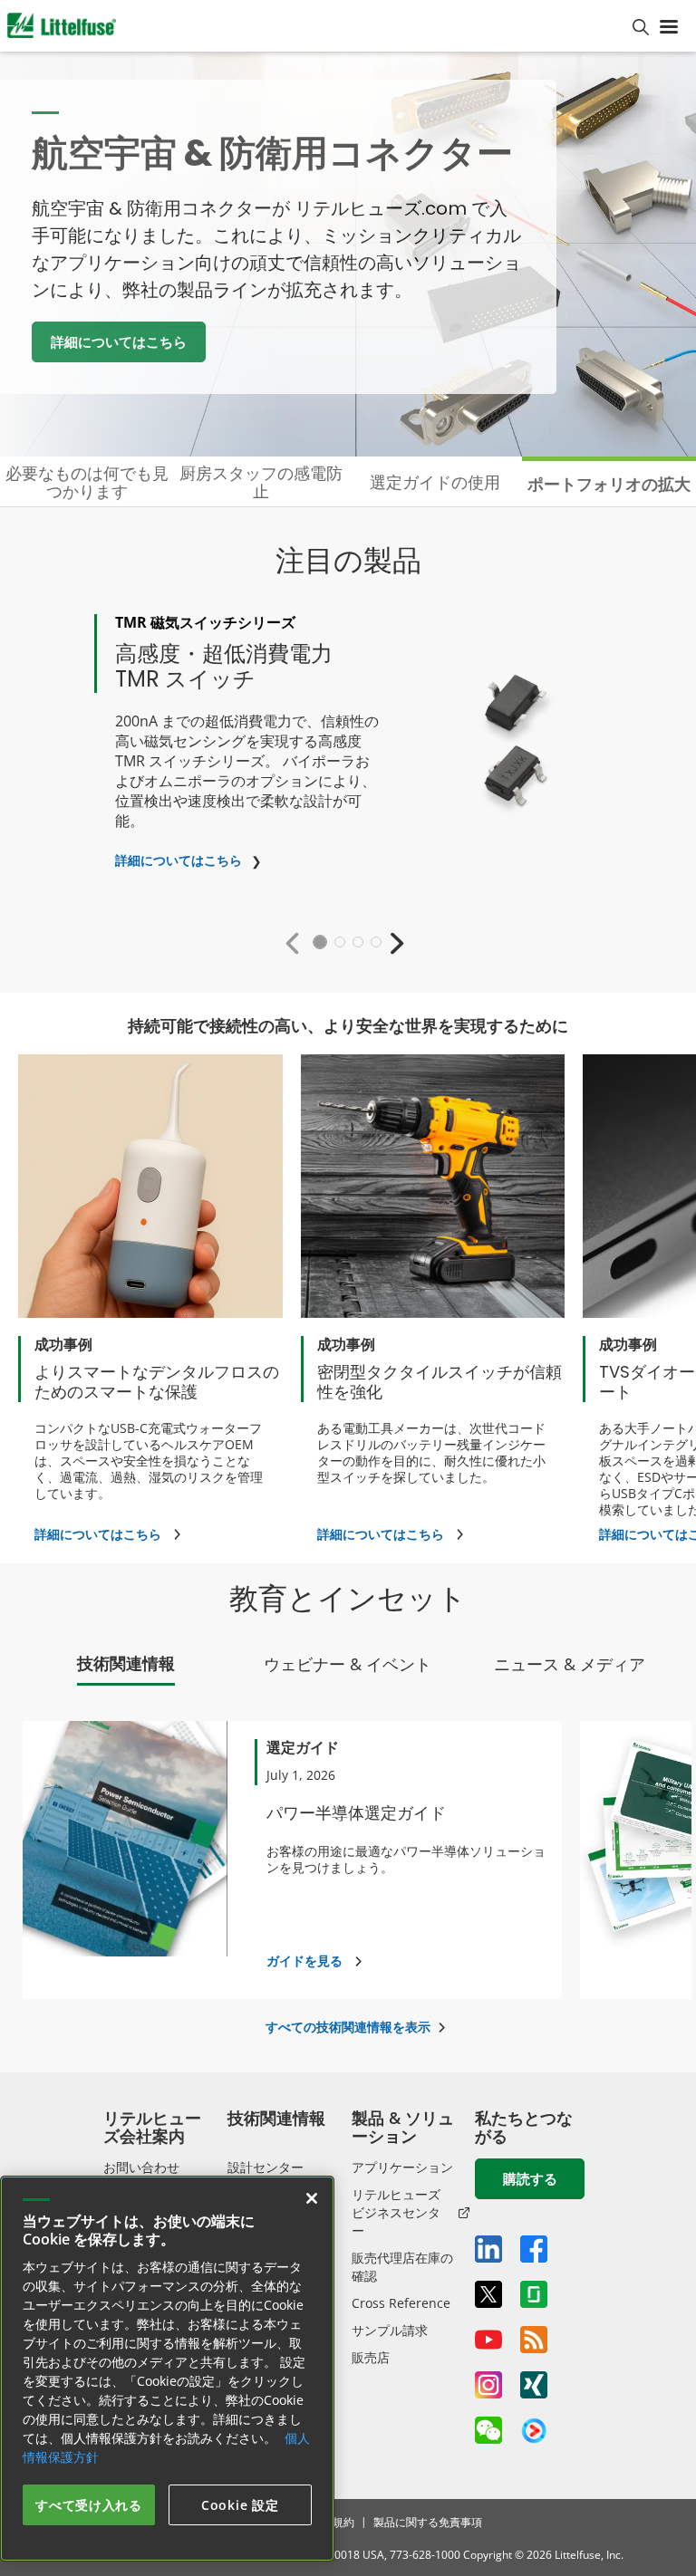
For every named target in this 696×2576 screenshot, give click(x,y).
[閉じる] (312, 2198)
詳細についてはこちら (119, 341)
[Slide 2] (340, 942)
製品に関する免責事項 (428, 2522)
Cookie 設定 (240, 2505)
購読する (530, 2178)
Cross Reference (401, 2303)
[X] (488, 2294)
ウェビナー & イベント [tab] (348, 1664)
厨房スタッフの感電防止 (261, 482)
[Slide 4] (376, 942)
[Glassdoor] (534, 2294)
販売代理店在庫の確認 (402, 2267)
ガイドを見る (304, 1961)
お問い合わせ (141, 2167)
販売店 (371, 2357)
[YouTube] (488, 2340)
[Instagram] (488, 2385)
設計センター (266, 2167)
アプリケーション (402, 2167)
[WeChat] (488, 2430)
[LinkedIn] (488, 2249)
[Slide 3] (358, 942)
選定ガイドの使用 (435, 482)
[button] (297, 942)
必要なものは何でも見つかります (87, 482)
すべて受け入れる (89, 2505)
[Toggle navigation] (672, 25)
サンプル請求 (390, 2330)
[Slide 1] (320, 942)
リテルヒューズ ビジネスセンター (396, 2212)
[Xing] (534, 2385)
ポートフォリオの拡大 (609, 484)
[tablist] (348, 1668)
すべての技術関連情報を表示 (348, 2027)
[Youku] (534, 2431)
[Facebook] (534, 2249)
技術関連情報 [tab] (126, 1663)
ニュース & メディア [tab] (570, 1664)
